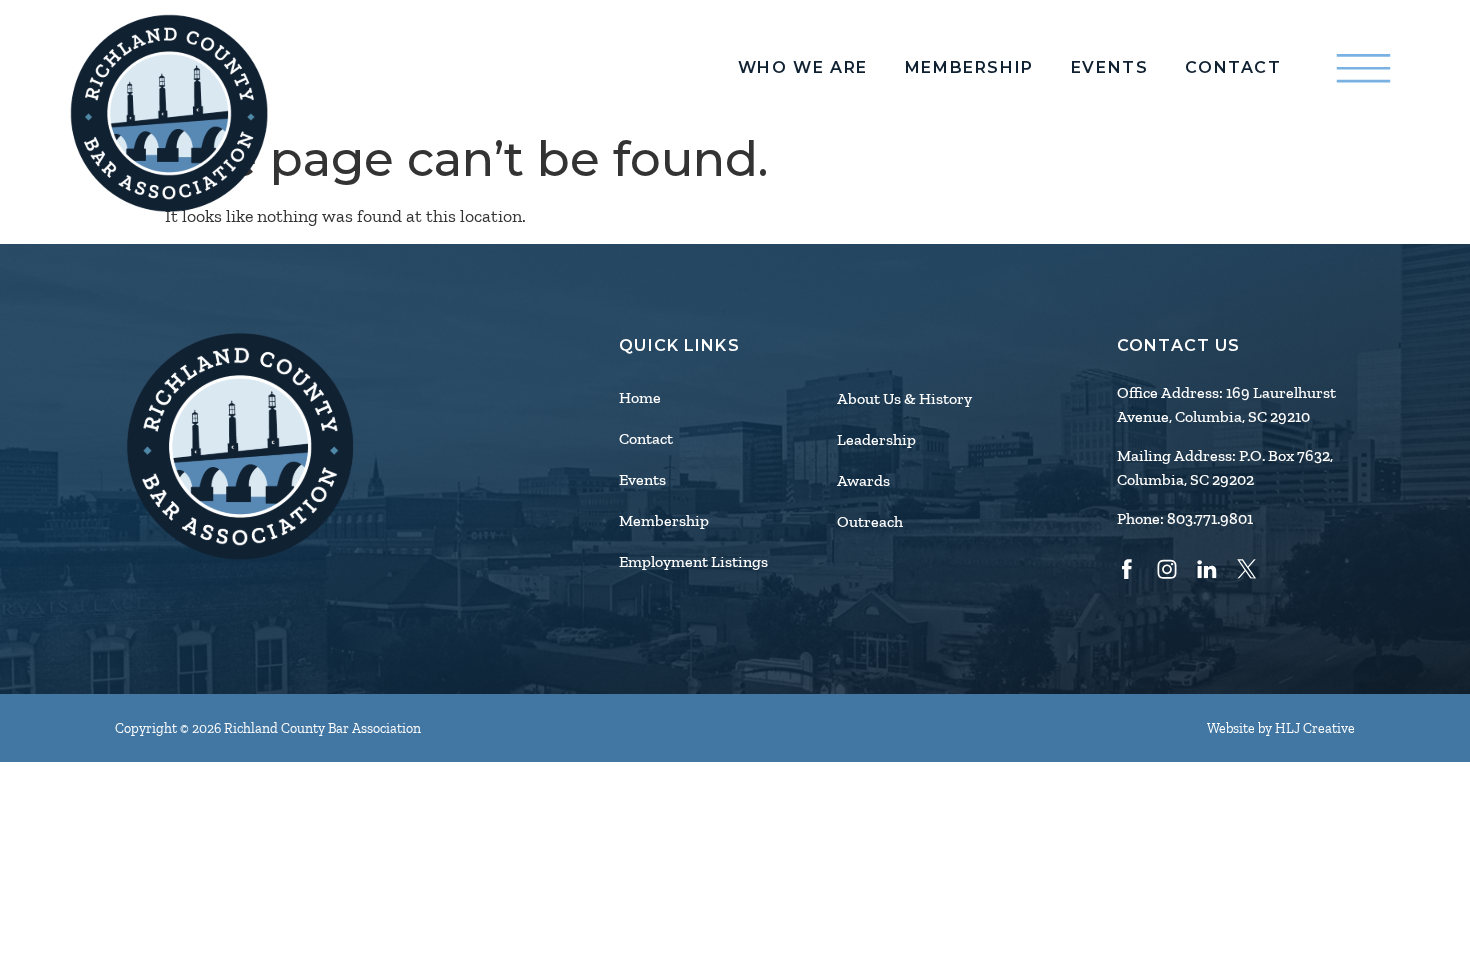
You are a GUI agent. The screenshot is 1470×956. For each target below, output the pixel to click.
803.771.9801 (1210, 519)
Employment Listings (693, 562)
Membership (969, 68)
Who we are (803, 68)
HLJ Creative (1315, 728)
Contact (1233, 68)
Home (640, 398)
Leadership (876, 440)
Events (1110, 68)
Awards (863, 481)
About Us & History (904, 399)
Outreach (870, 522)
